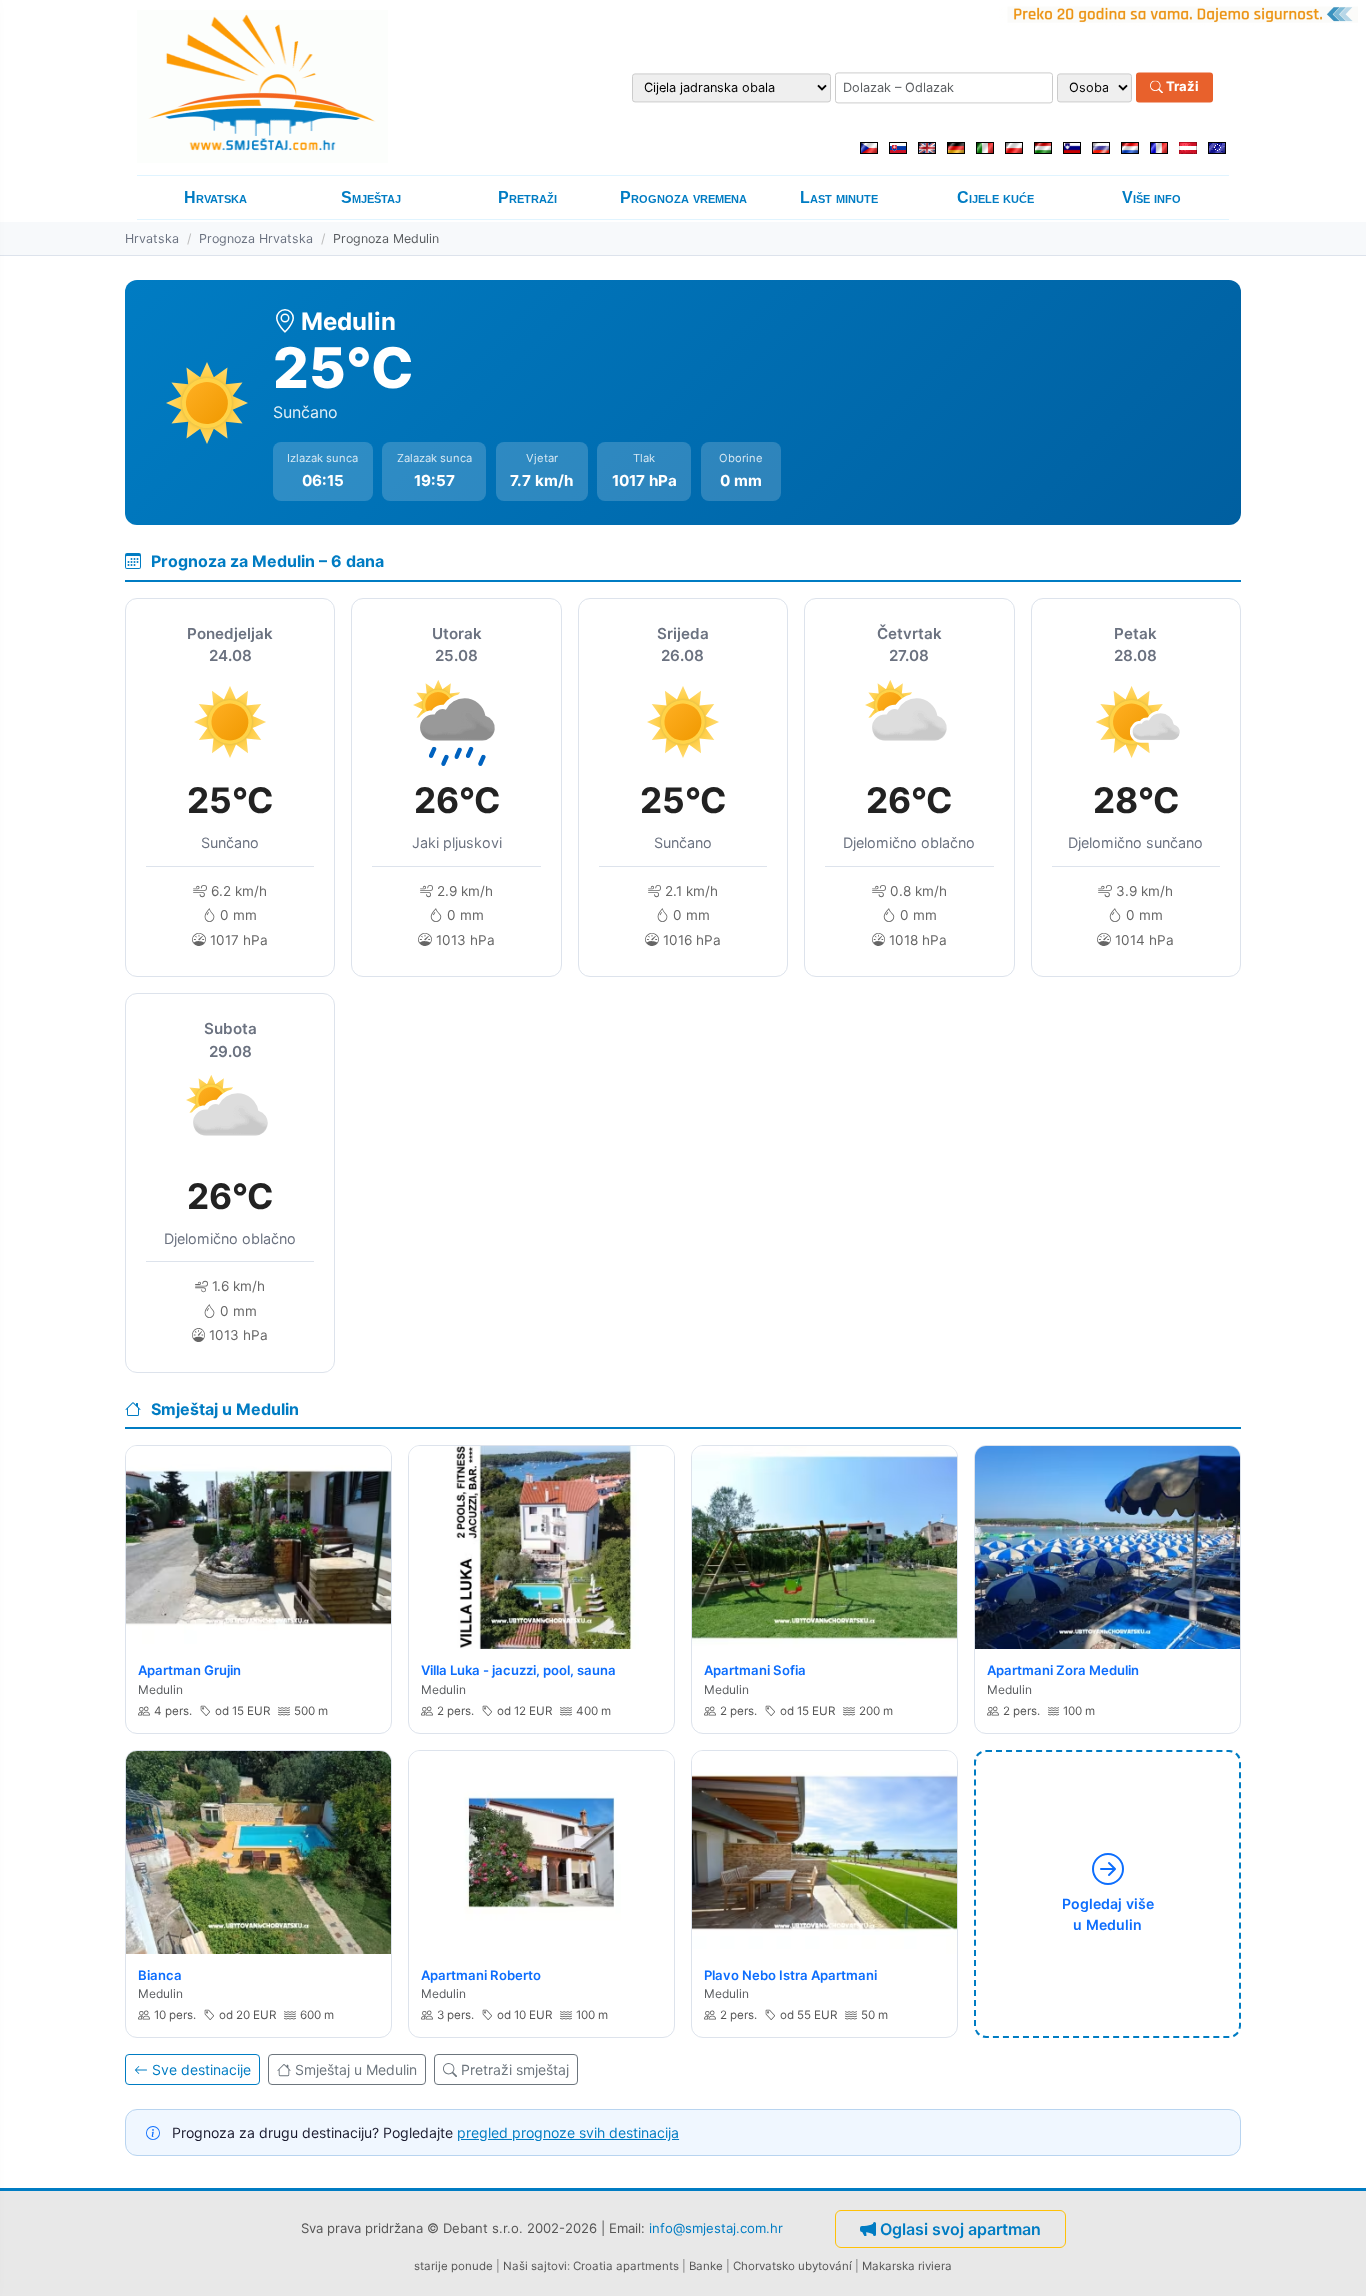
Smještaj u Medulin (356, 2069)
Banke (706, 2266)
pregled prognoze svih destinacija (568, 2132)
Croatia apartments (626, 2266)
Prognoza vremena (683, 197)
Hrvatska (215, 197)
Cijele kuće (995, 197)
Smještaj (371, 197)
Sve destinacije (201, 2069)
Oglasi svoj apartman (960, 2229)
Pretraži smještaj (515, 2069)
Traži (1181, 87)
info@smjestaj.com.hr (716, 2228)
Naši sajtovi (535, 2266)
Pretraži (527, 197)
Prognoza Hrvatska (256, 238)
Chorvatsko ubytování (792, 2266)
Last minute (839, 197)
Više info (1151, 197)
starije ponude (453, 2266)
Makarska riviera (907, 2266)
